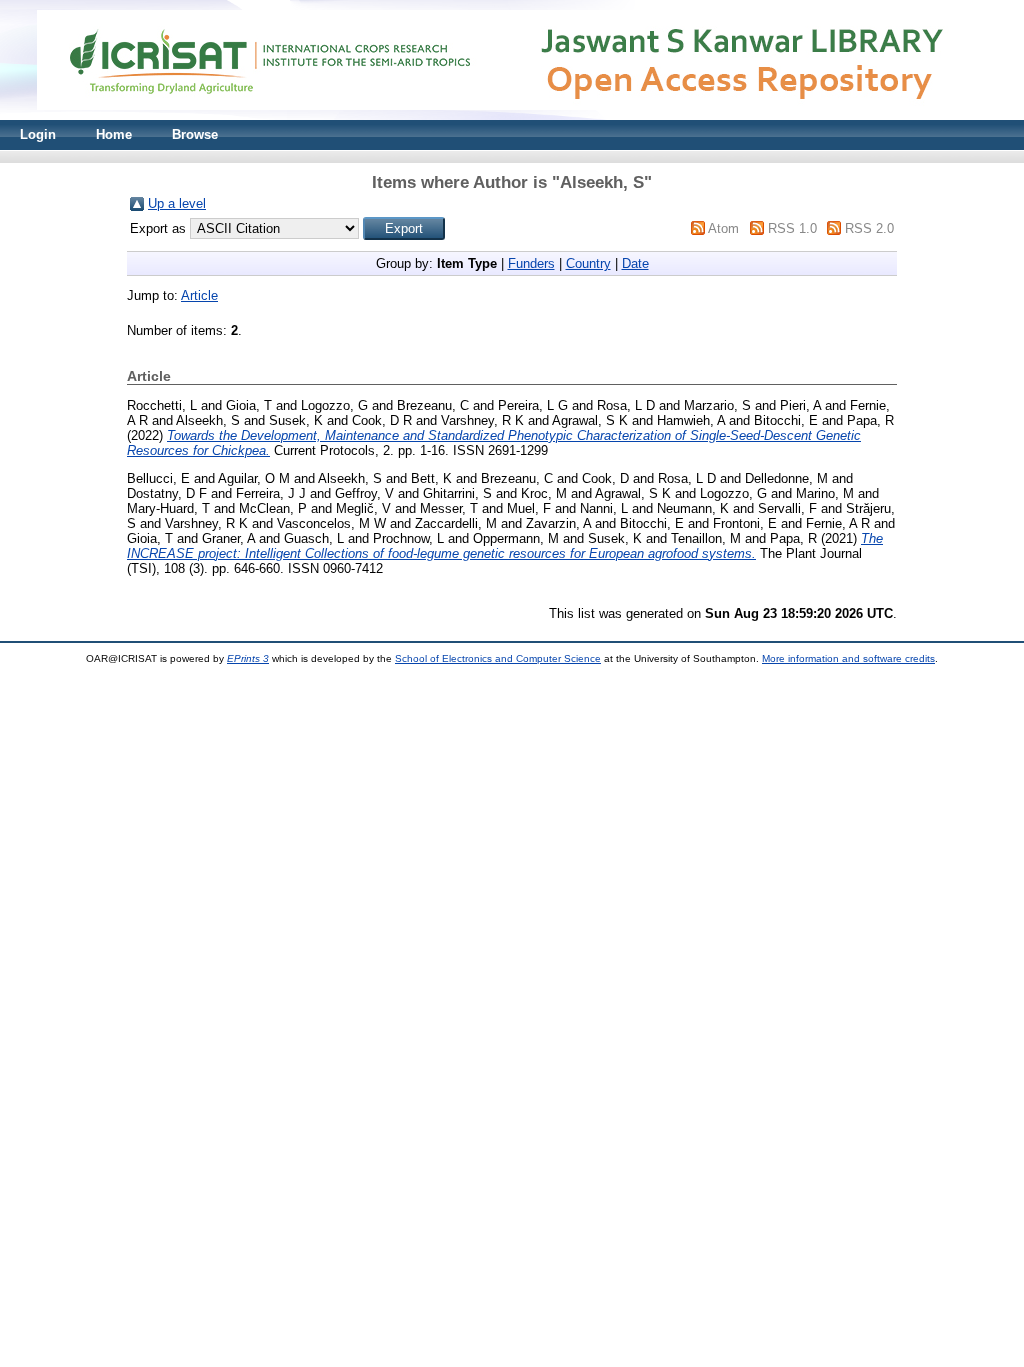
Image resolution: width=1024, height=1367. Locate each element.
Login (38, 134)
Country (588, 263)
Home (114, 134)
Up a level (177, 203)
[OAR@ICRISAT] (512, 115)
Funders (531, 263)
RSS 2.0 (869, 228)
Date (635, 263)
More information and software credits (848, 658)
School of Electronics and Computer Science (498, 658)
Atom (723, 228)
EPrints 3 (248, 658)
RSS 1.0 (792, 228)
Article (199, 295)
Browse (195, 134)
